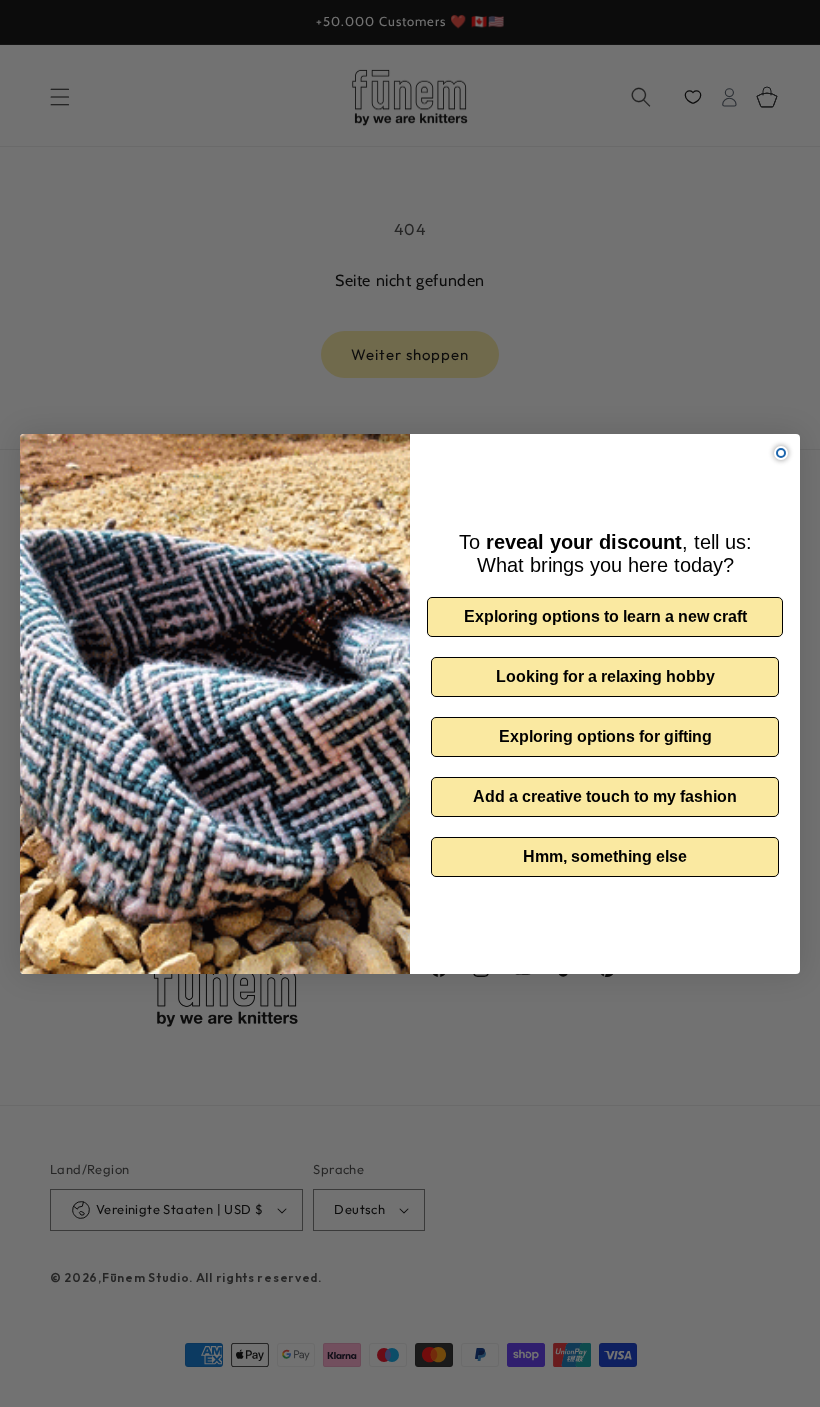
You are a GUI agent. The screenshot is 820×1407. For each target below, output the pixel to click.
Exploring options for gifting (605, 736)
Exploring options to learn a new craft (605, 616)
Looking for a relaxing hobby (605, 676)
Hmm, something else (605, 856)
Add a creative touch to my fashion (605, 796)
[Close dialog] (781, 453)
